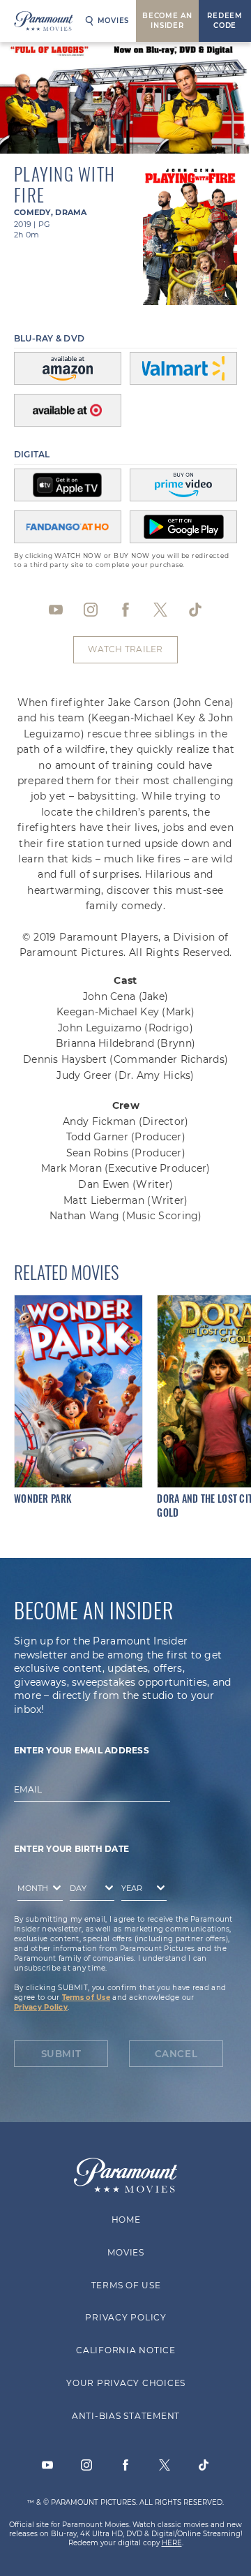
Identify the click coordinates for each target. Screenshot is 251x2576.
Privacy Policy (41, 2007)
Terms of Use (86, 1997)
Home (125, 2220)
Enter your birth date (71, 1849)
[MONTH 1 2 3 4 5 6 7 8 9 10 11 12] (37, 1890)
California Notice (126, 2350)
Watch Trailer (125, 649)
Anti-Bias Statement (125, 2416)
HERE (172, 2543)
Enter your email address (82, 1750)
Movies (114, 21)
